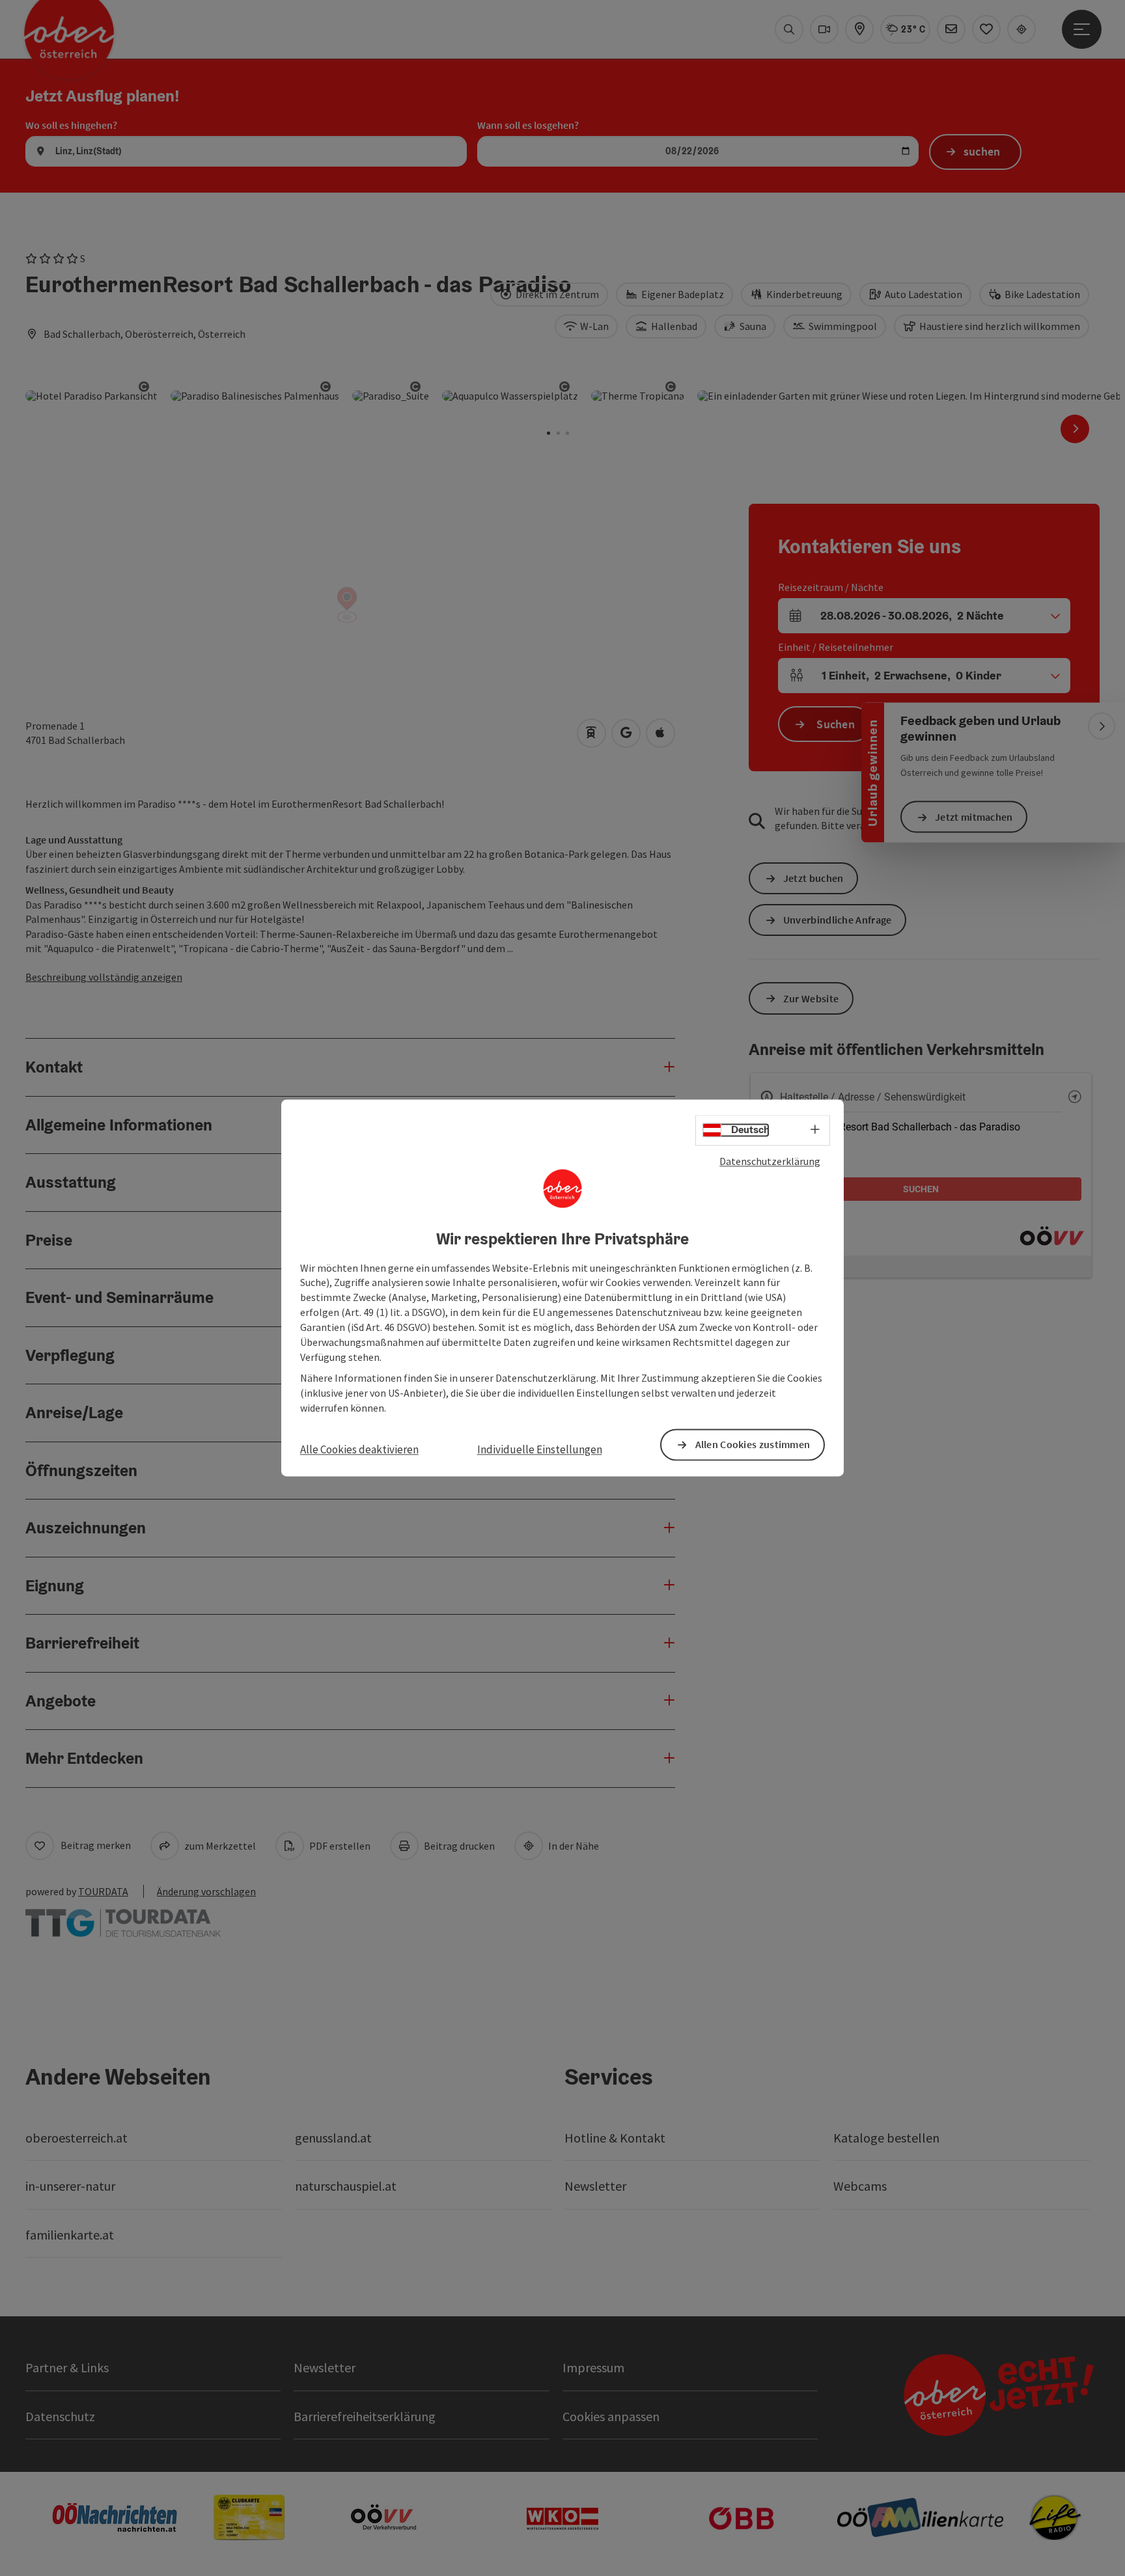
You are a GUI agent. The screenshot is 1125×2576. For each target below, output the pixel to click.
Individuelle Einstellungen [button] (540, 1449)
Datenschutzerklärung (770, 1161)
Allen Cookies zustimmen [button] (753, 1445)
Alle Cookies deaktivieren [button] (359, 1449)
